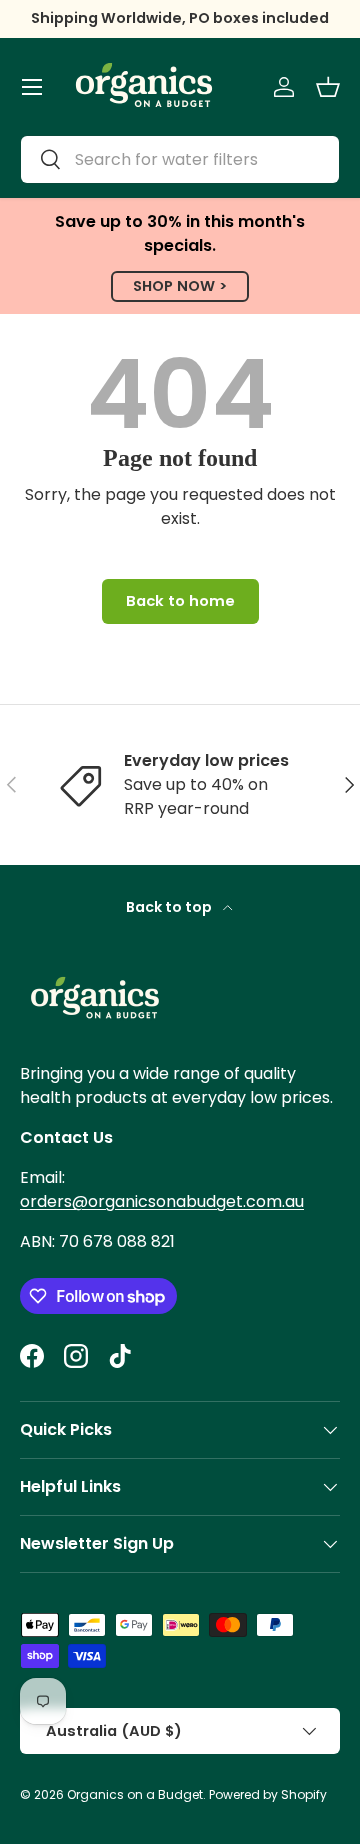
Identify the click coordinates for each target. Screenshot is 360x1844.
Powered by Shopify (268, 1794)
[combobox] (180, 159)
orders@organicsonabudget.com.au (162, 1201)
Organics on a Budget (135, 1794)
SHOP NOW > (180, 286)
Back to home (180, 601)
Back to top (170, 907)
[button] (328, 87)
